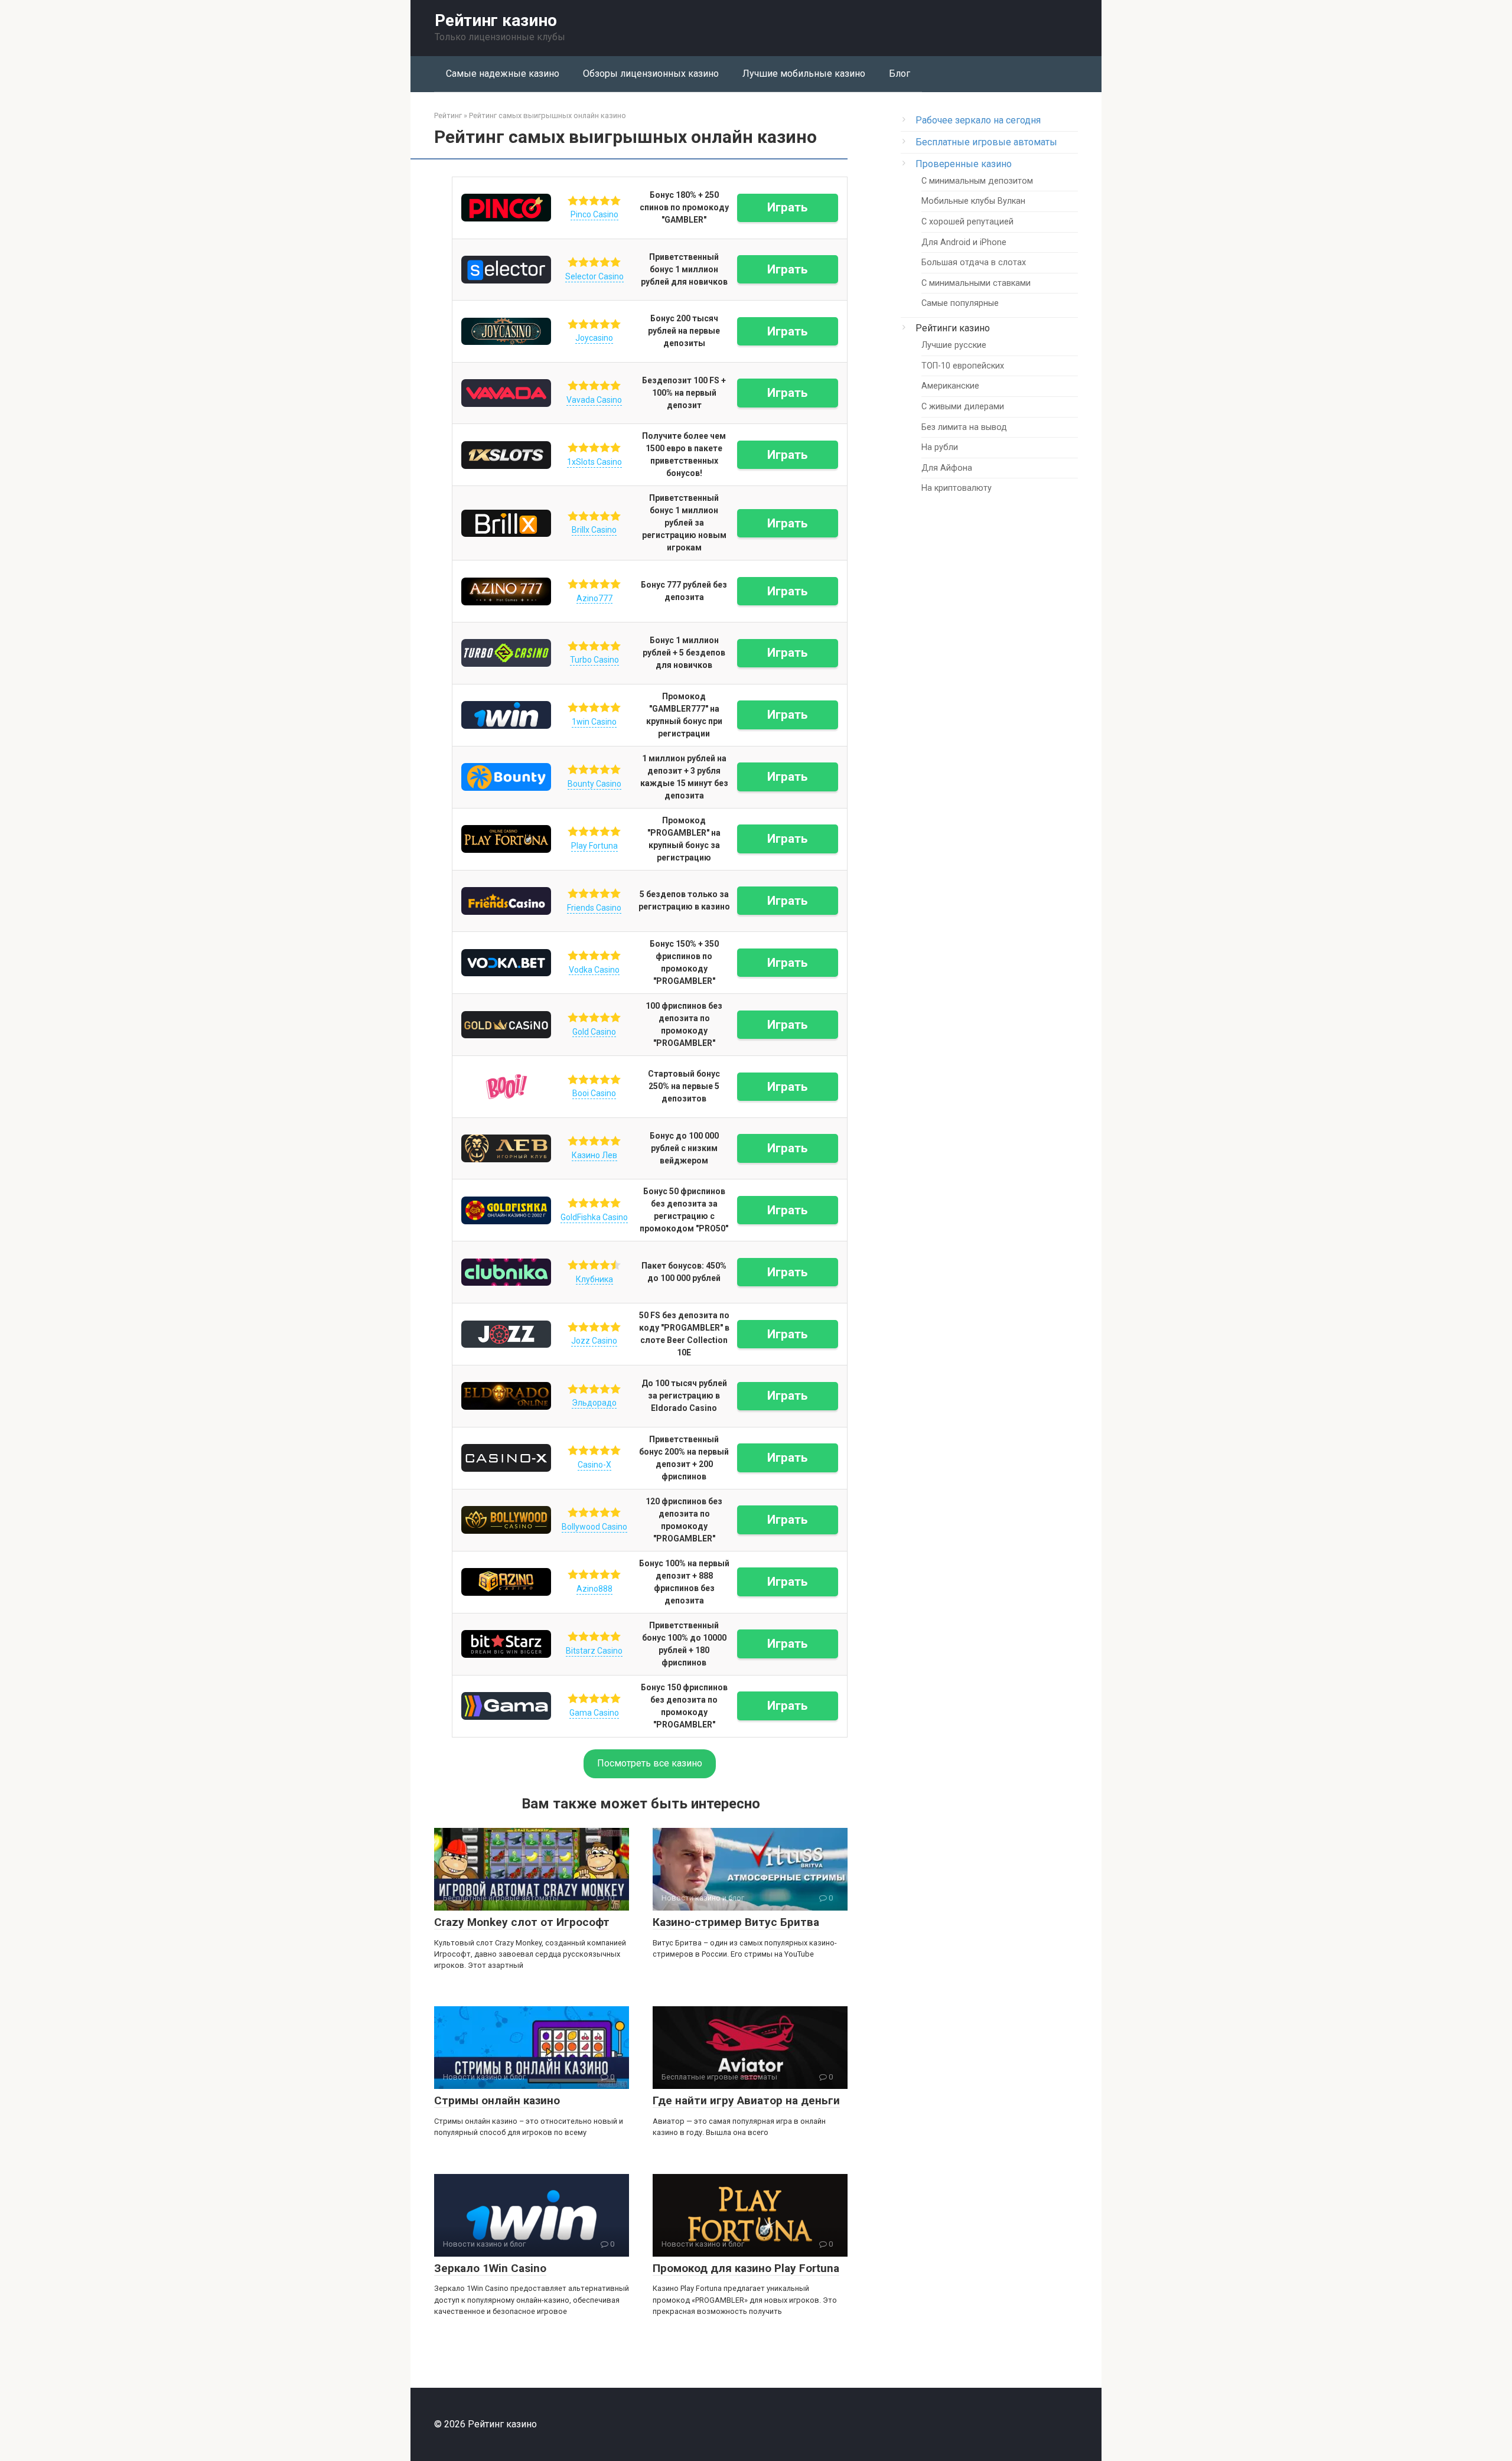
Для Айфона (947, 468)
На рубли (940, 447)
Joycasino (594, 338)
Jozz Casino (594, 1341)
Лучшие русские (954, 345)
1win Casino (594, 722)
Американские (950, 386)
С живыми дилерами (963, 407)
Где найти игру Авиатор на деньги (746, 2100)
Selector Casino (594, 276)
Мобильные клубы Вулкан (973, 201)
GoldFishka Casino (594, 1217)
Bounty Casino (594, 784)
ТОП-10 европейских (963, 366)
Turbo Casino (594, 660)
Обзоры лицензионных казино (651, 74)
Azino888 (594, 1589)
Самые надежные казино (503, 74)
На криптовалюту (957, 488)
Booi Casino (594, 1093)
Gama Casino (594, 1713)
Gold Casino (594, 1032)
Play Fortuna (594, 846)
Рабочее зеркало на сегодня (978, 120)
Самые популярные (960, 303)
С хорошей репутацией (967, 222)
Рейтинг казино (496, 20)
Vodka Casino (594, 970)
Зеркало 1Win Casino (490, 2268)
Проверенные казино (964, 164)
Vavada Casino (594, 400)
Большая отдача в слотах (974, 263)
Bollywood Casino (594, 1527)
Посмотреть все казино (650, 1763)
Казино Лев (594, 1155)
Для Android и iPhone (964, 242)
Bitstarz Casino (594, 1651)
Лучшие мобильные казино (804, 74)
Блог (900, 74)
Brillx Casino (594, 530)
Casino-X (594, 1465)
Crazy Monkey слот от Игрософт (522, 1922)
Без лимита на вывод (964, 427)
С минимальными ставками (976, 283)
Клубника (594, 1279)
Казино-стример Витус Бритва (736, 1922)
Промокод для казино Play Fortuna (746, 2268)
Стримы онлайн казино (497, 2100)
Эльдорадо (594, 1403)
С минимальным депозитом (977, 181)
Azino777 (594, 598)
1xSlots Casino (594, 462)
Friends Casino (594, 908)
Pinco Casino (594, 214)
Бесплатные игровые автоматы (986, 142)
